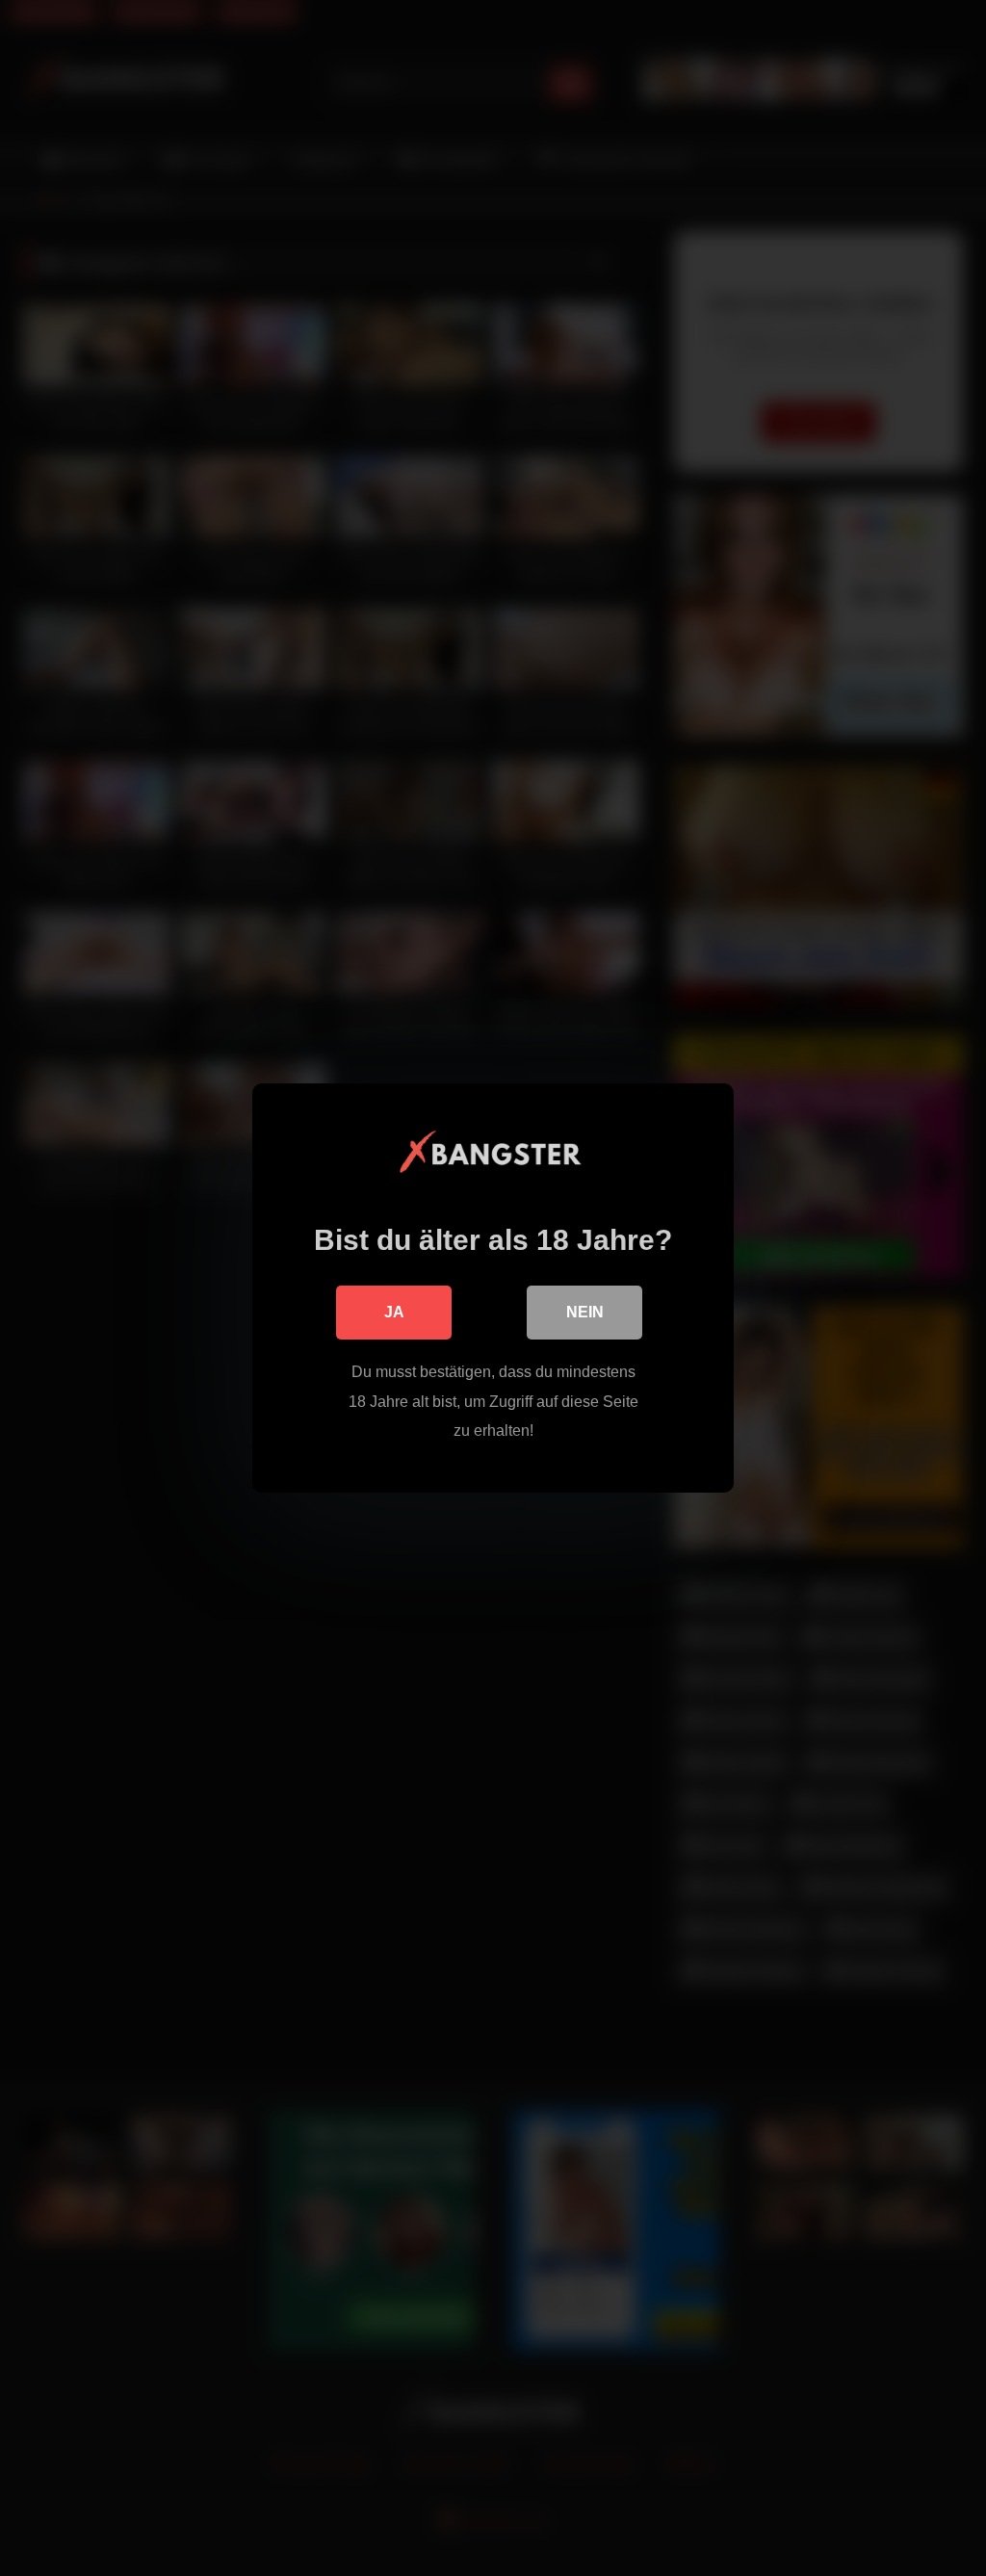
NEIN (585, 1312)
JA (394, 1312)
